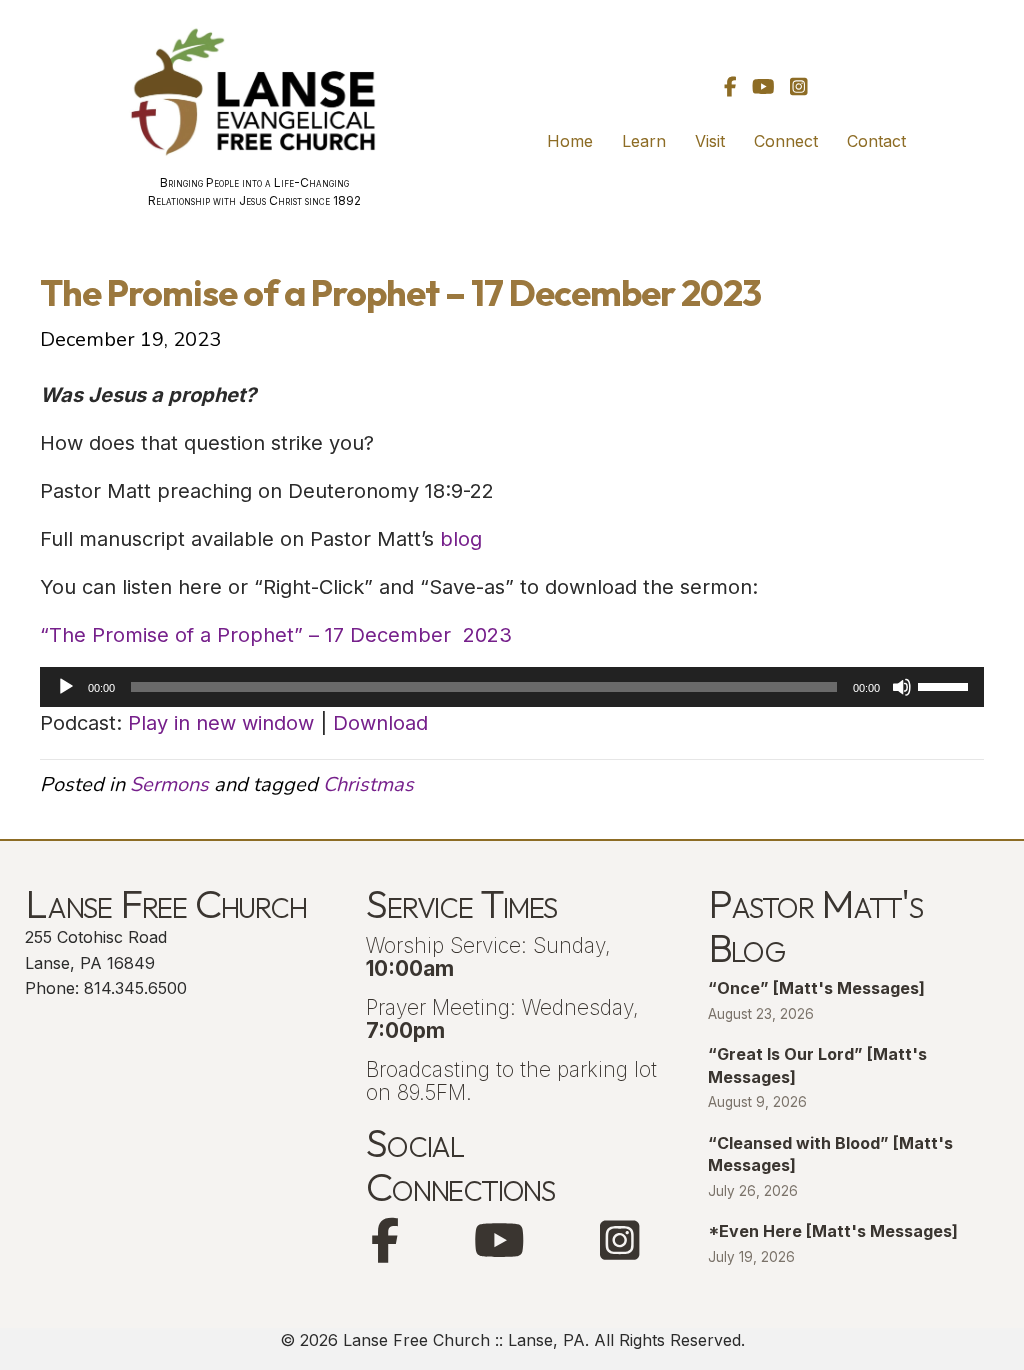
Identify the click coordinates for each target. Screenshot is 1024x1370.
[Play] (66, 687)
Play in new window (221, 723)
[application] (512, 687)
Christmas (368, 784)
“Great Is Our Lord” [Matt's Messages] (817, 1065)
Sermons (169, 784)
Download (380, 723)
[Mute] (902, 687)
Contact (876, 141)
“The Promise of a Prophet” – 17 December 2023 (276, 635)
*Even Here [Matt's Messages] (833, 1231)
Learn (644, 141)
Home (570, 141)
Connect (786, 141)
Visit (710, 141)
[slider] (946, 685)
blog (461, 539)
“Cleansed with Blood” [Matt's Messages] (830, 1154)
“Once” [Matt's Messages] (816, 988)
